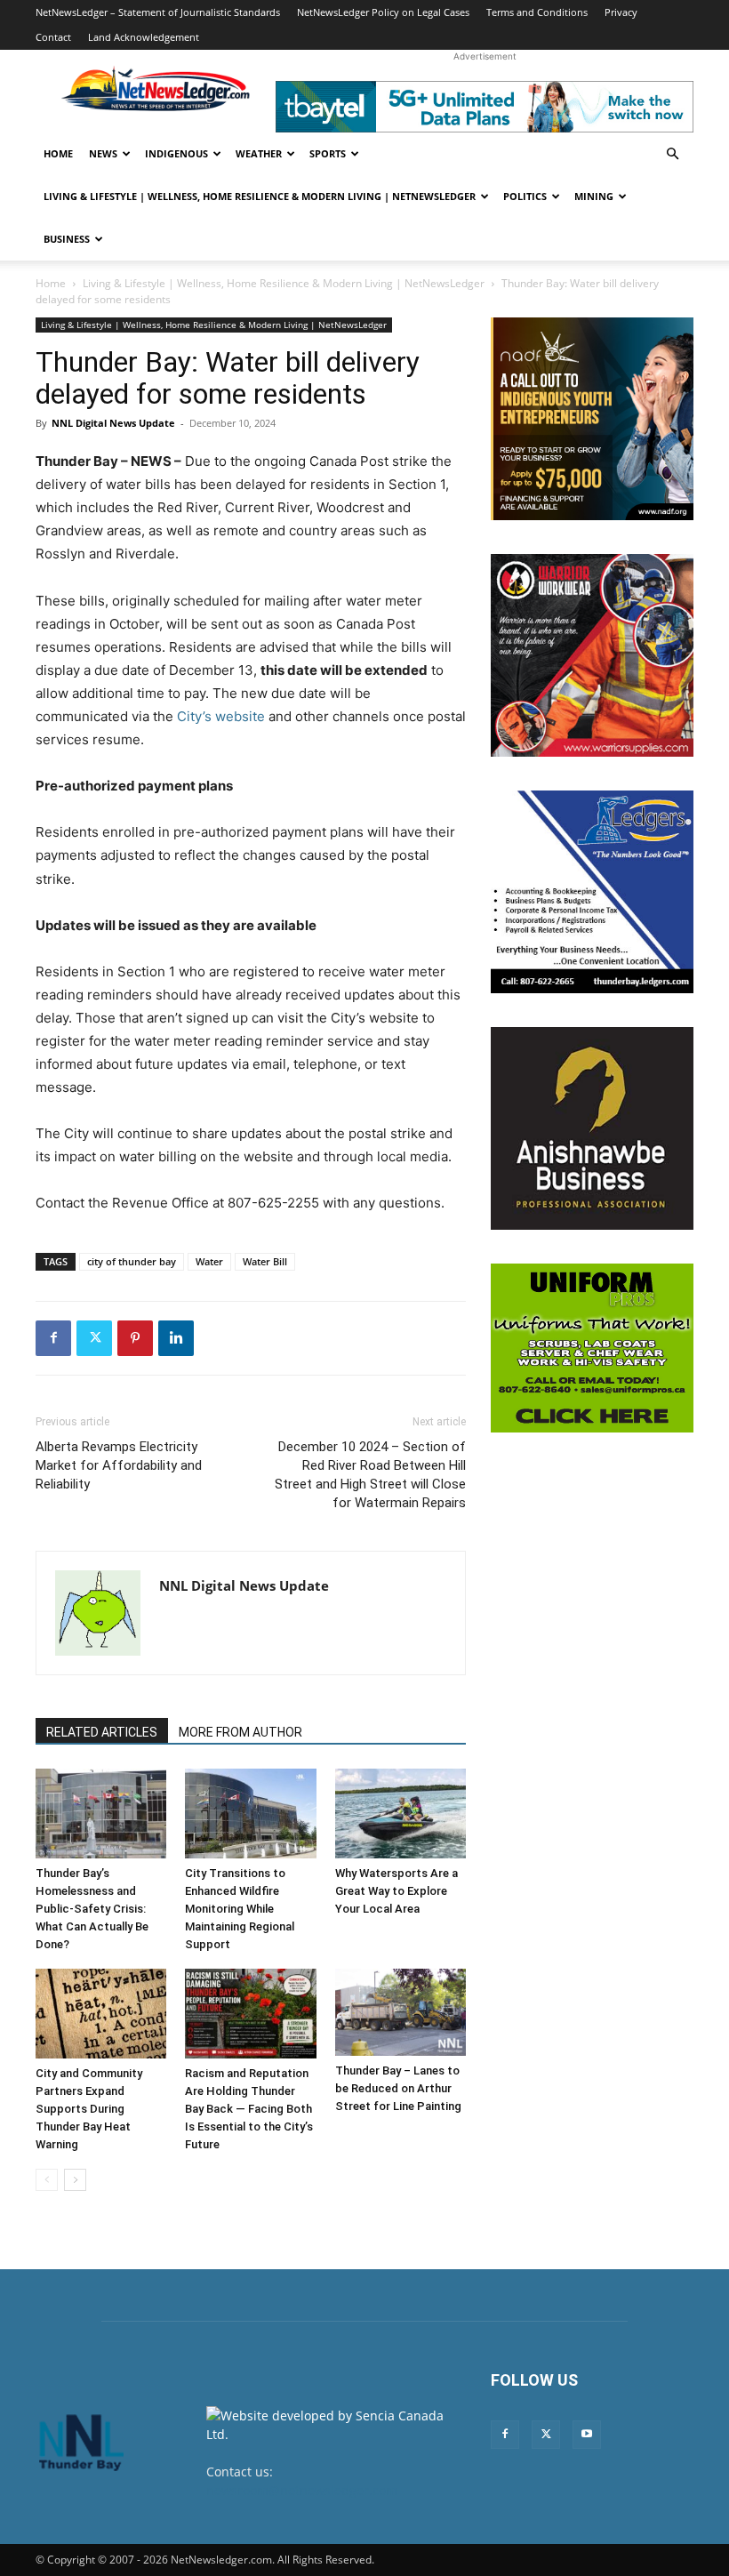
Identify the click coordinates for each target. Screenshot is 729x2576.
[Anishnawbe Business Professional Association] (592, 1128)
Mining (594, 196)
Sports (328, 153)
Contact (53, 37)
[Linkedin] (176, 1338)
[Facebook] (53, 1338)
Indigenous (176, 153)
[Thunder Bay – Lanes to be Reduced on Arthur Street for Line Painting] (401, 2012)
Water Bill (265, 1261)
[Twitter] (94, 1338)
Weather (259, 153)
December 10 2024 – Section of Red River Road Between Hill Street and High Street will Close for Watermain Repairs (370, 1475)
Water (209, 1261)
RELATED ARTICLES (102, 1732)
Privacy (621, 12)
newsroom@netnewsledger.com (302, 2490)
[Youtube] (587, 2435)
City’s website (221, 716)
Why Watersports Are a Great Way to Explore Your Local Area (397, 1891)
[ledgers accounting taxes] (592, 892)
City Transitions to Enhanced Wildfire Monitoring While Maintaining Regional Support (240, 1909)
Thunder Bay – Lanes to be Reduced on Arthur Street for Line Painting (398, 2088)
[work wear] (592, 655)
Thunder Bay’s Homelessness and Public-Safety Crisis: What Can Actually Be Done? (92, 1909)
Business (67, 239)
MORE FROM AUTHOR (240, 1732)
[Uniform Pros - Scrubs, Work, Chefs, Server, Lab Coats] (592, 1348)
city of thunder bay (132, 1261)
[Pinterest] (135, 1338)
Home (58, 153)
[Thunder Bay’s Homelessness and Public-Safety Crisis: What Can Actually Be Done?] (101, 1814)
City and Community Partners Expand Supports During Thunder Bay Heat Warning (89, 2109)
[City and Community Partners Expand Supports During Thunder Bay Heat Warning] (101, 2014)
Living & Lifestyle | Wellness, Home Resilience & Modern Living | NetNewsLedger (260, 196)
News (103, 153)
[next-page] (75, 2180)
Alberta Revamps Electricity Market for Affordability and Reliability (119, 1465)
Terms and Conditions (537, 12)
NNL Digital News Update (113, 423)
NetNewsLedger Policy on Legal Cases (383, 12)
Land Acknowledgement (144, 37)
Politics (525, 196)
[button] (672, 154)
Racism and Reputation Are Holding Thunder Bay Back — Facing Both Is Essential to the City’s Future (249, 2109)
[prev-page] (47, 2180)
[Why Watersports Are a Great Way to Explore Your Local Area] (401, 1814)
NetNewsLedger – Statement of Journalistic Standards (158, 12)
